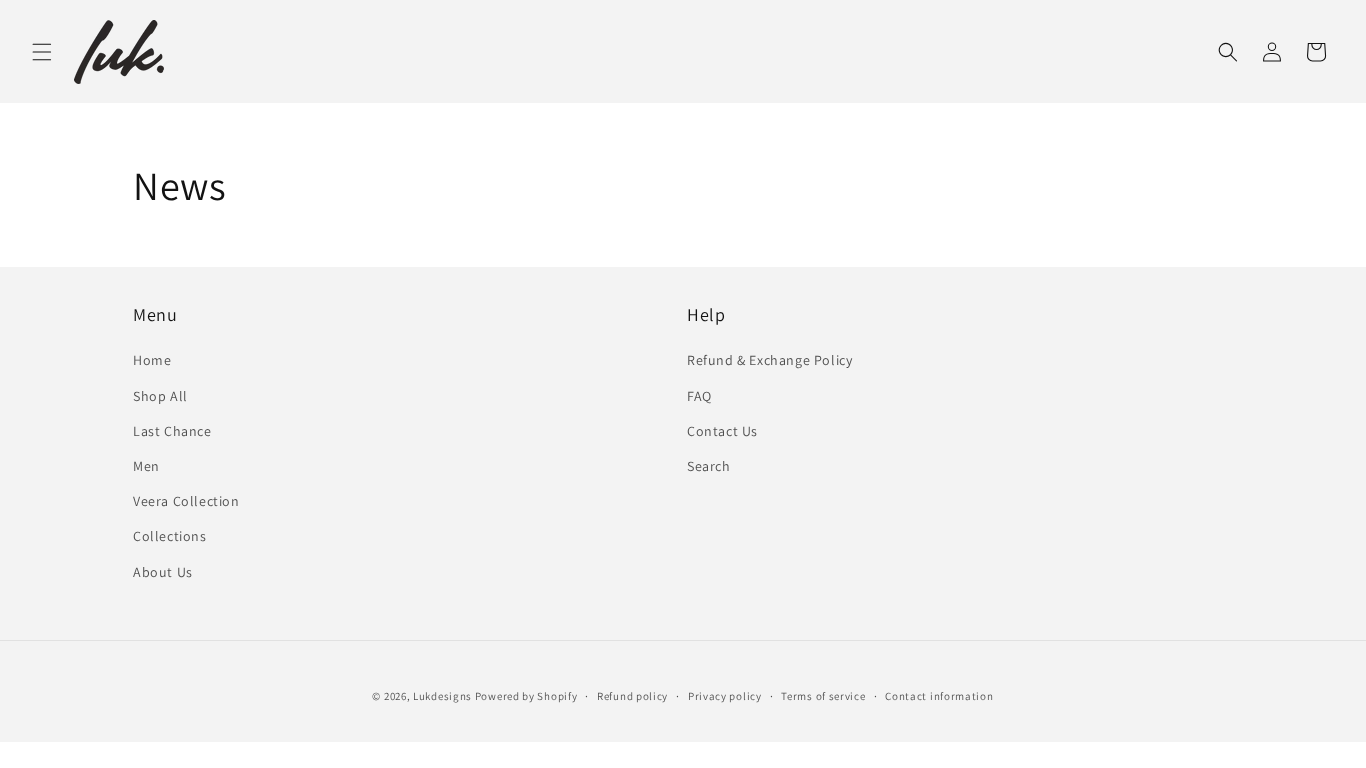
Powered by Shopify (526, 696)
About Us (163, 572)
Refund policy (632, 696)
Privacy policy (725, 696)
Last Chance (172, 431)
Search (709, 466)
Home (152, 360)
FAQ (699, 396)
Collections (170, 536)
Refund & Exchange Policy (769, 360)
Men (146, 466)
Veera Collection (186, 501)
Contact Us (722, 431)
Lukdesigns (442, 696)
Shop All (160, 396)
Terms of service (823, 696)
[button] (42, 52)
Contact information (939, 696)
